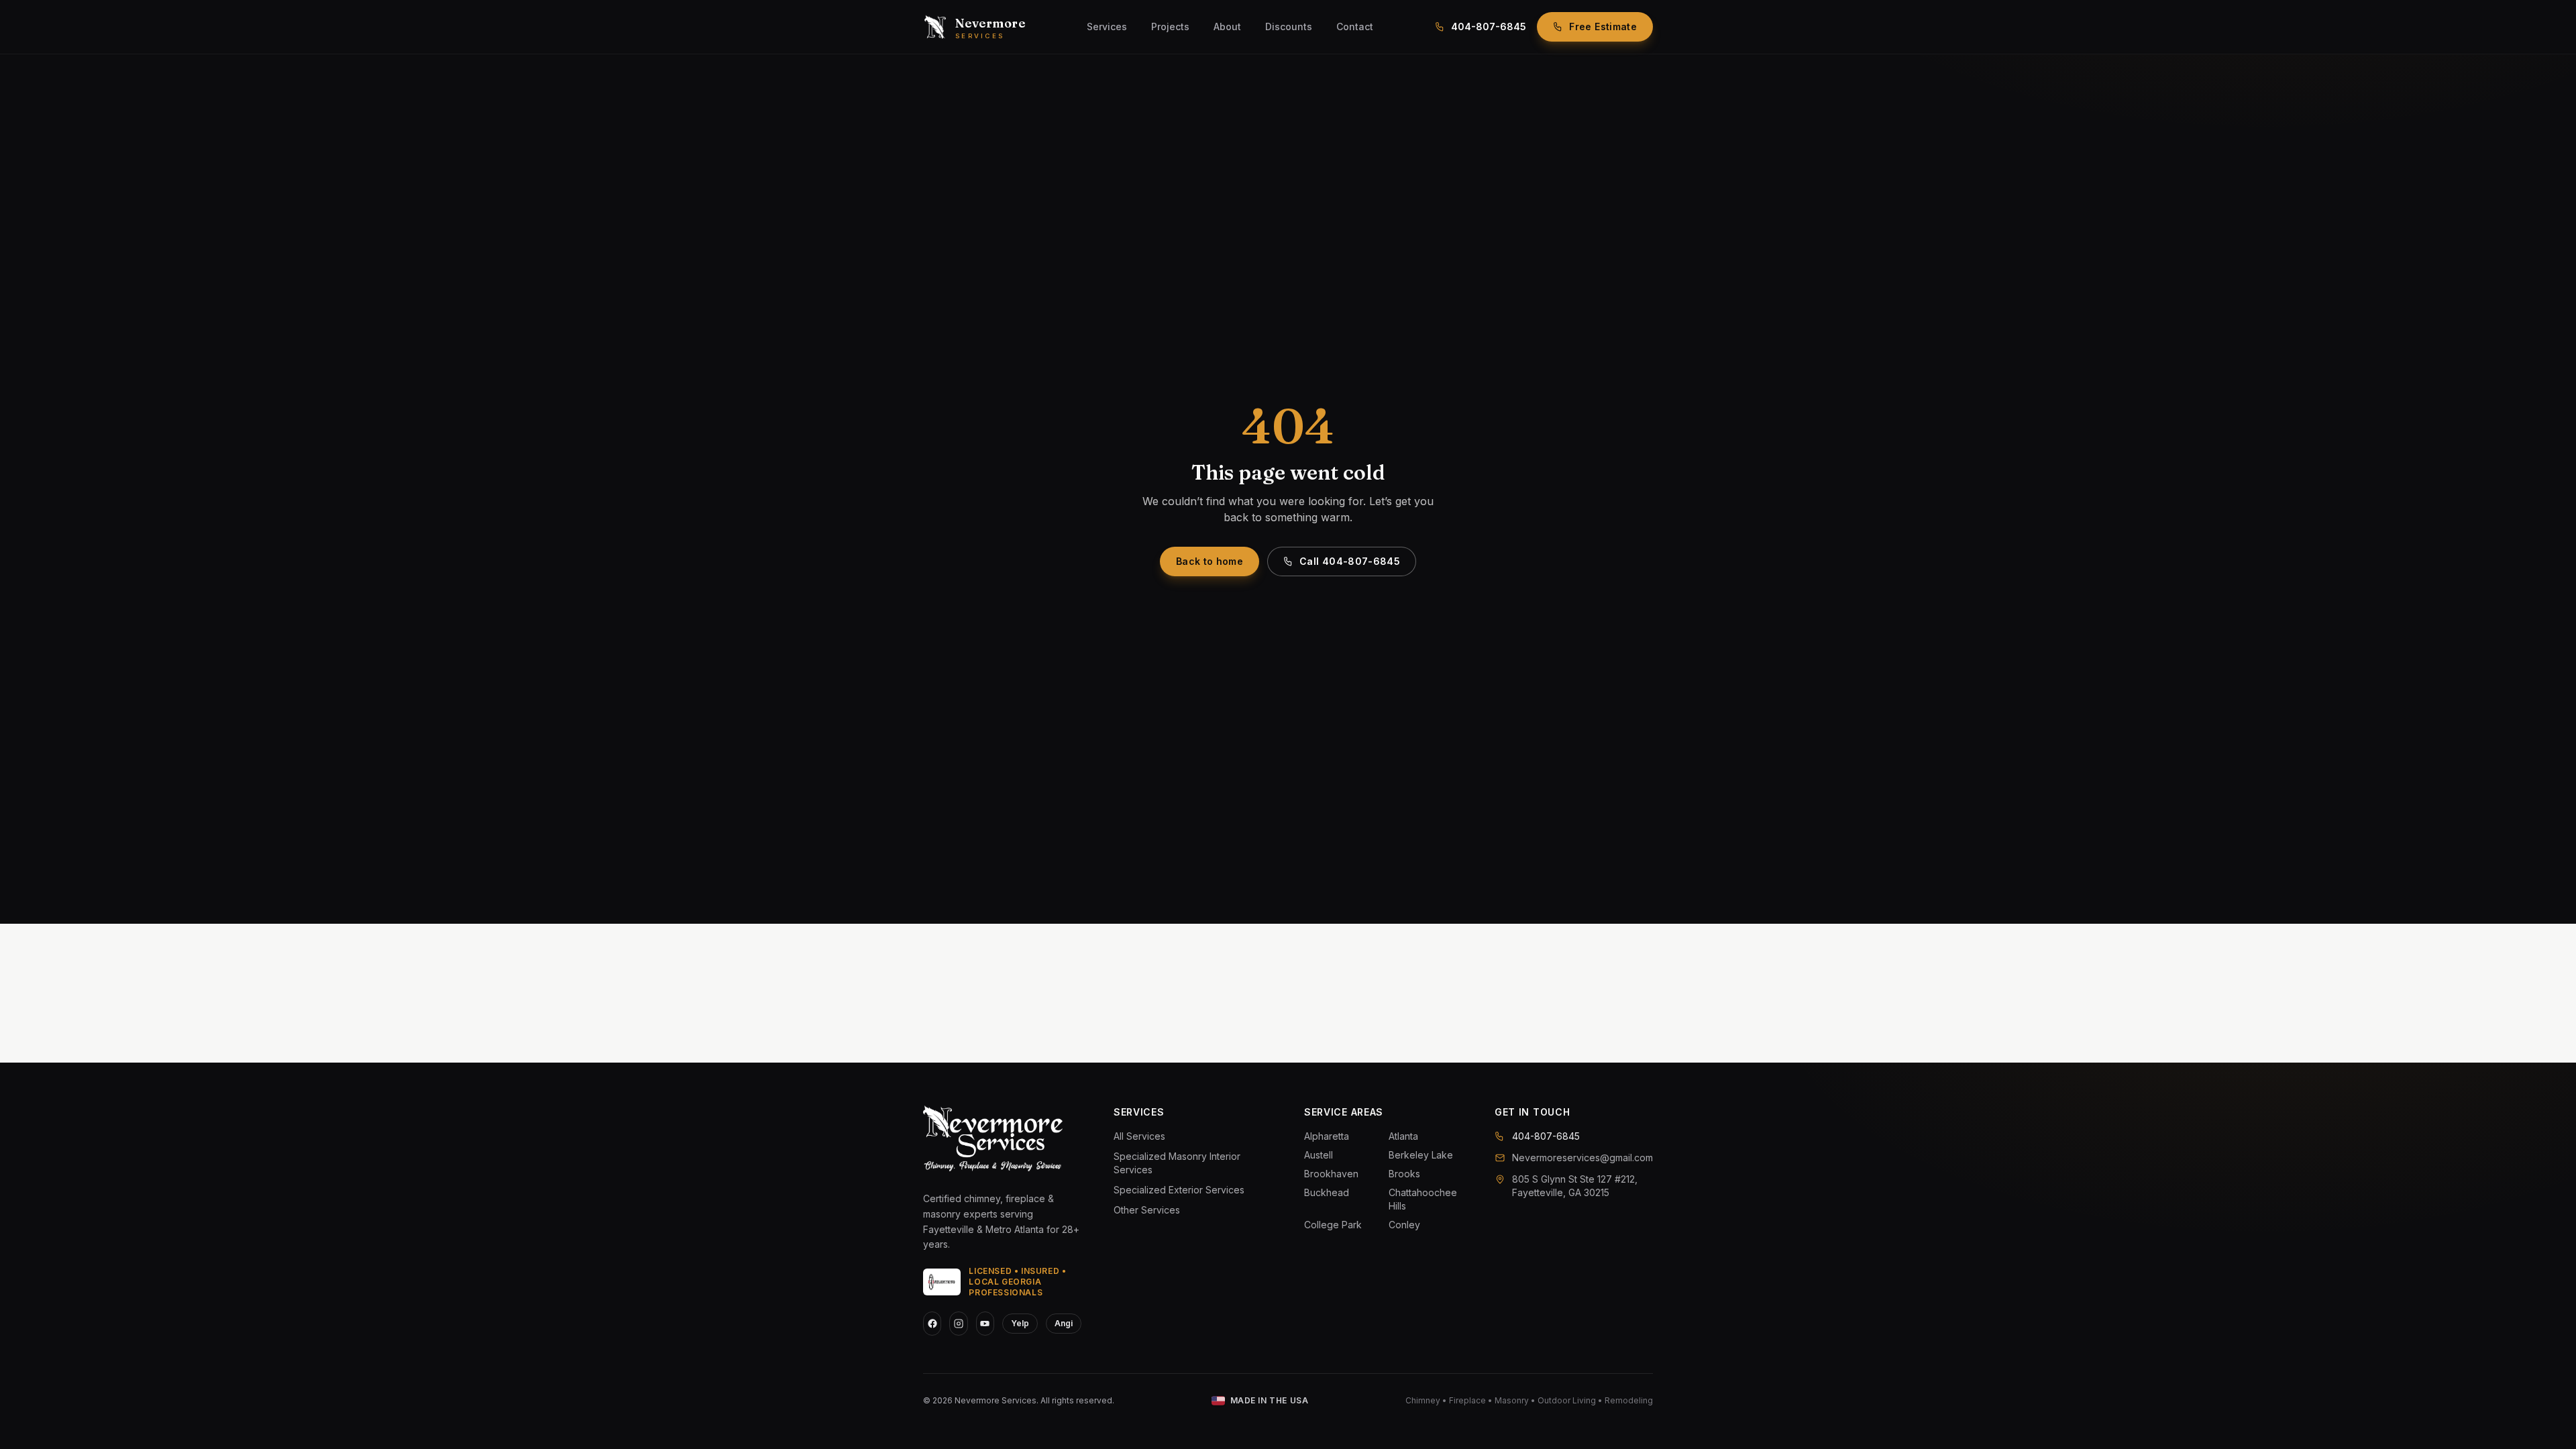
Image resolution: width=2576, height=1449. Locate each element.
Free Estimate (1603, 26)
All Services (1139, 1136)
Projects (1170, 26)
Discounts (1289, 26)
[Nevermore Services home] (993, 1140)
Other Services (1147, 1210)
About (1227, 26)
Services (1107, 26)
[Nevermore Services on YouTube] (985, 1324)
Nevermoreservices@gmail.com (1582, 1158)
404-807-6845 (1489, 26)
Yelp (1020, 1323)
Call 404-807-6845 (1350, 561)
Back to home (1210, 561)
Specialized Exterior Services (1179, 1190)
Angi (1064, 1323)
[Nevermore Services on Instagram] (958, 1324)
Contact (1355, 26)
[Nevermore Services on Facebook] (932, 1324)
